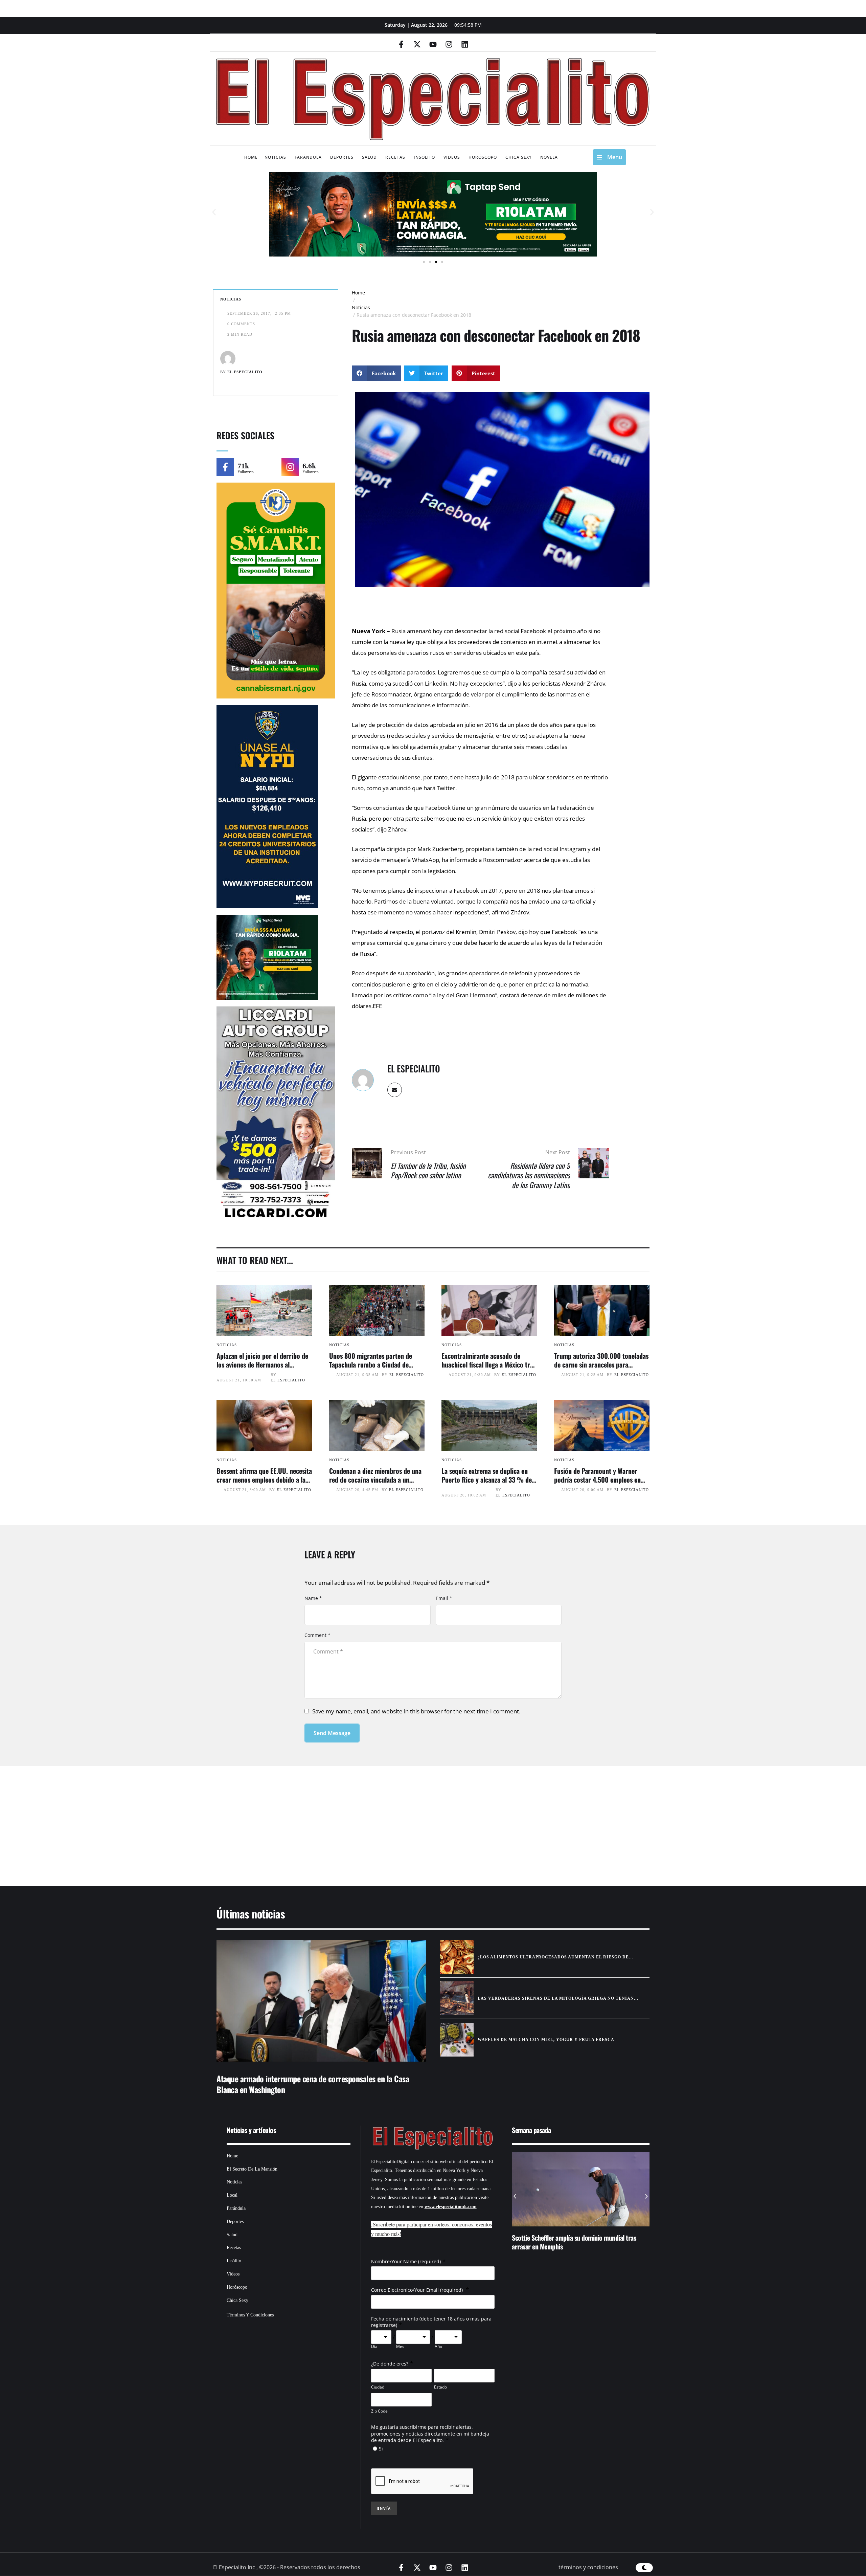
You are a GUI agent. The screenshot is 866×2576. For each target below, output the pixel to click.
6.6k (309, 466)
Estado (440, 2387)
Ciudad (378, 2387)
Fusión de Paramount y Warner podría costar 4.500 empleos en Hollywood (597, 1480)
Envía (384, 2508)
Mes (400, 2347)
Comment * (317, 1635)
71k (243, 466)
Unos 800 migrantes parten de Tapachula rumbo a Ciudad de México (371, 1364)
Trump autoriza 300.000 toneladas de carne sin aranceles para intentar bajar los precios (601, 1364)
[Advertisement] (413, 1818)
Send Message (332, 1733)
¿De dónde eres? (390, 2364)
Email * (444, 1598)
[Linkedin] (465, 44)
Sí (381, 2449)
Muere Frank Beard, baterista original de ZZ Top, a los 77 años (580, 2242)
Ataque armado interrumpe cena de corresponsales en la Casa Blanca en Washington (313, 2084)
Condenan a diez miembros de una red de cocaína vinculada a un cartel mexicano (375, 1480)
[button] (214, 212)
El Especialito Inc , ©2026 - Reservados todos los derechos (287, 2567)
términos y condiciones (588, 2567)
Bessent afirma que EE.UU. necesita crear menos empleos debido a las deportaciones (264, 1480)
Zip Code (379, 2411)
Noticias (361, 307)
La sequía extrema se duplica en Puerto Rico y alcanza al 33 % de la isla (487, 1480)
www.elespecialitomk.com (451, 2207)
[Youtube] (433, 44)
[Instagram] (449, 44)
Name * (313, 1598)
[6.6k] (290, 467)
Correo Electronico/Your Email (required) (418, 2290)
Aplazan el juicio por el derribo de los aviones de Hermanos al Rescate (262, 1364)
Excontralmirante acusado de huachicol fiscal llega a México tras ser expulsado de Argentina (489, 1364)
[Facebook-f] (401, 44)
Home (358, 293)
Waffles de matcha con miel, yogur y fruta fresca (546, 2040)
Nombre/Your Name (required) (406, 2261)
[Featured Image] (264, 1310)
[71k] (225, 467)
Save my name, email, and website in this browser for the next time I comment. (416, 1711)
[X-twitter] (417, 44)
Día (374, 2347)
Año (438, 2347)
